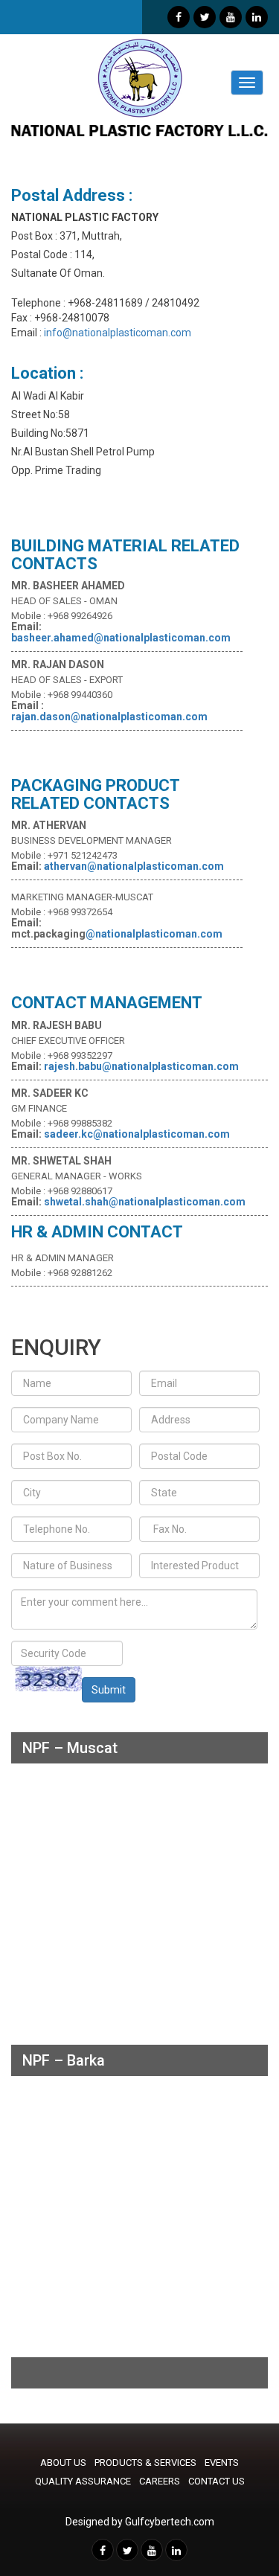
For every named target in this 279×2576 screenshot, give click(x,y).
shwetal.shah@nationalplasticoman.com (145, 1202)
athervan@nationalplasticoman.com (134, 866)
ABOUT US (63, 2463)
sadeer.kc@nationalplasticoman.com (137, 1134)
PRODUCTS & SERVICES (145, 2463)
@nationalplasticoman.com (154, 934)
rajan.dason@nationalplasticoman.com (109, 717)
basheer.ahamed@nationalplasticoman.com (121, 638)
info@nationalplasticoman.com (116, 333)
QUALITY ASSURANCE (83, 2481)
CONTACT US (217, 2481)
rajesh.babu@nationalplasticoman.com (141, 1066)
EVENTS (222, 2463)
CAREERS (160, 2481)
